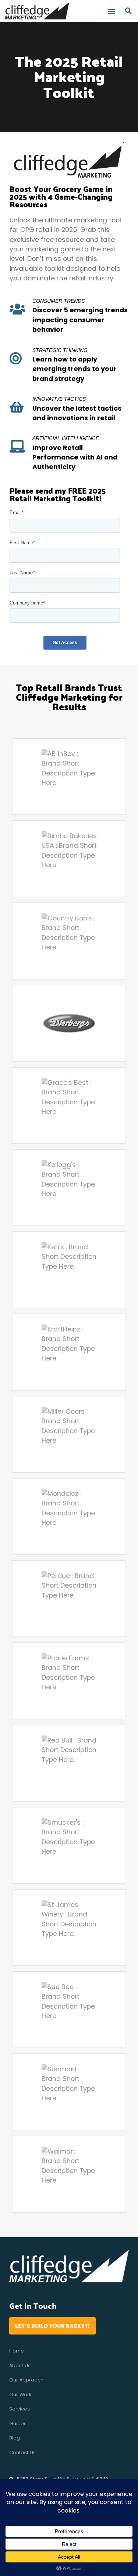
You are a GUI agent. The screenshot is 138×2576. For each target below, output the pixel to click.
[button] (112, 11)
